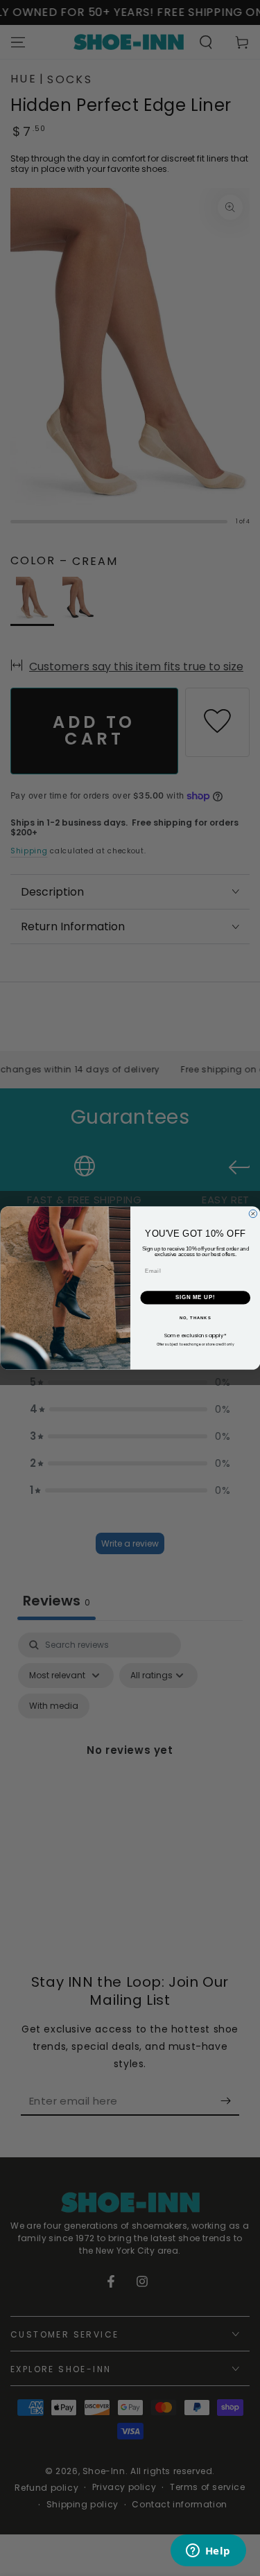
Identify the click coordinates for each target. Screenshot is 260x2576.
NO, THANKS (195, 1318)
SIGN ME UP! (195, 1298)
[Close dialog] (253, 1214)
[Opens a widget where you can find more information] (208, 2552)
